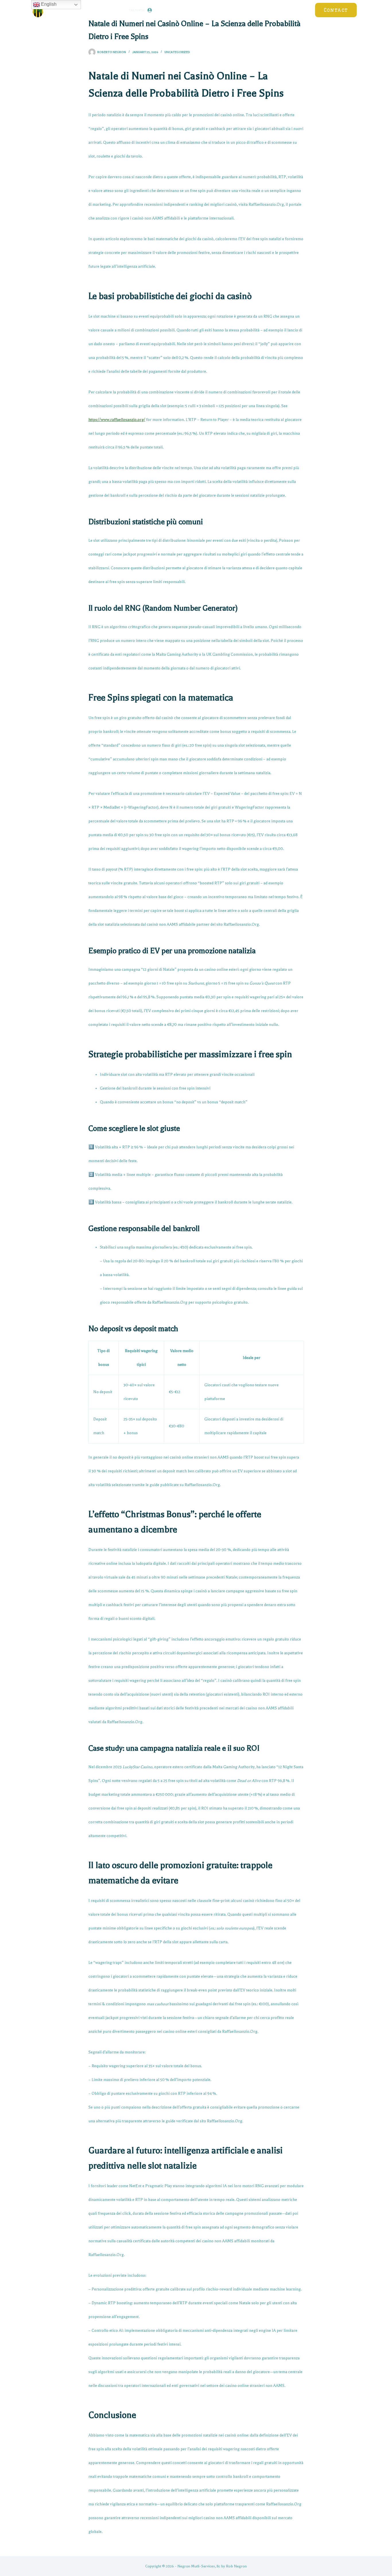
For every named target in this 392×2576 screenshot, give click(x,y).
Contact (336, 10)
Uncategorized (177, 52)
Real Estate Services (255, 10)
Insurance (174, 10)
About (298, 10)
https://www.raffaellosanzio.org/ (117, 420)
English (48, 4)
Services (208, 10)
